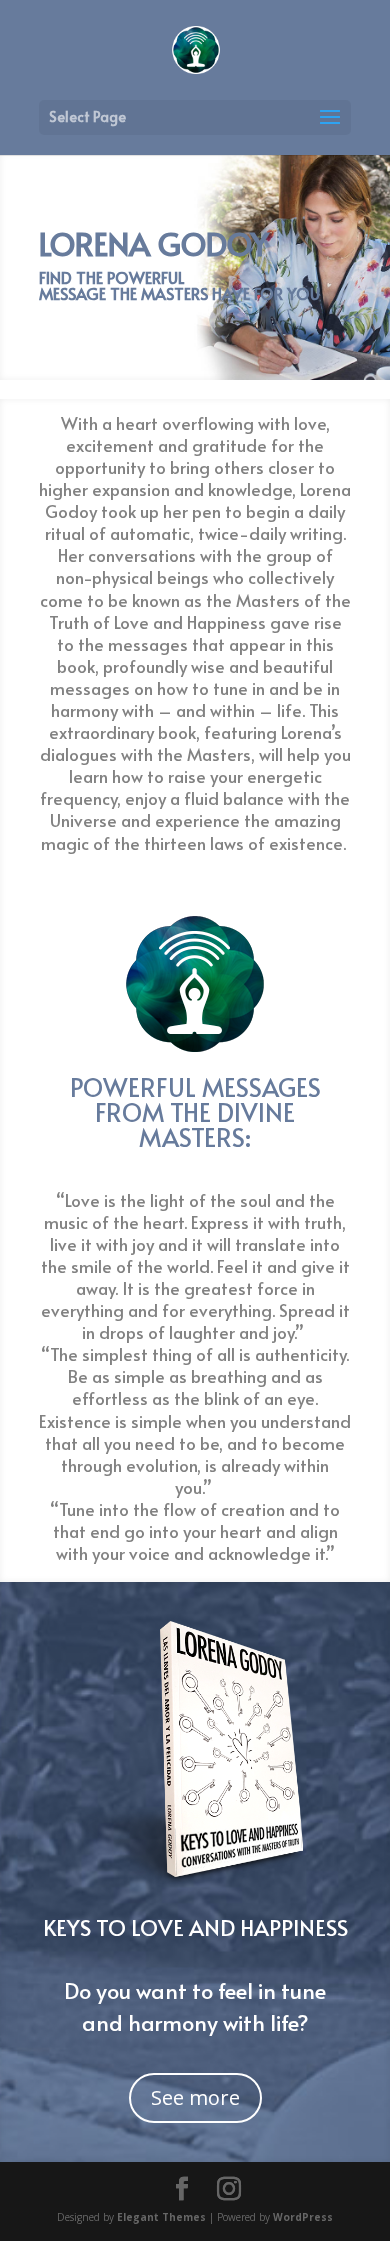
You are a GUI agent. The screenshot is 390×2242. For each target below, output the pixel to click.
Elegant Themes (161, 2217)
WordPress (303, 2217)
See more (195, 2097)
